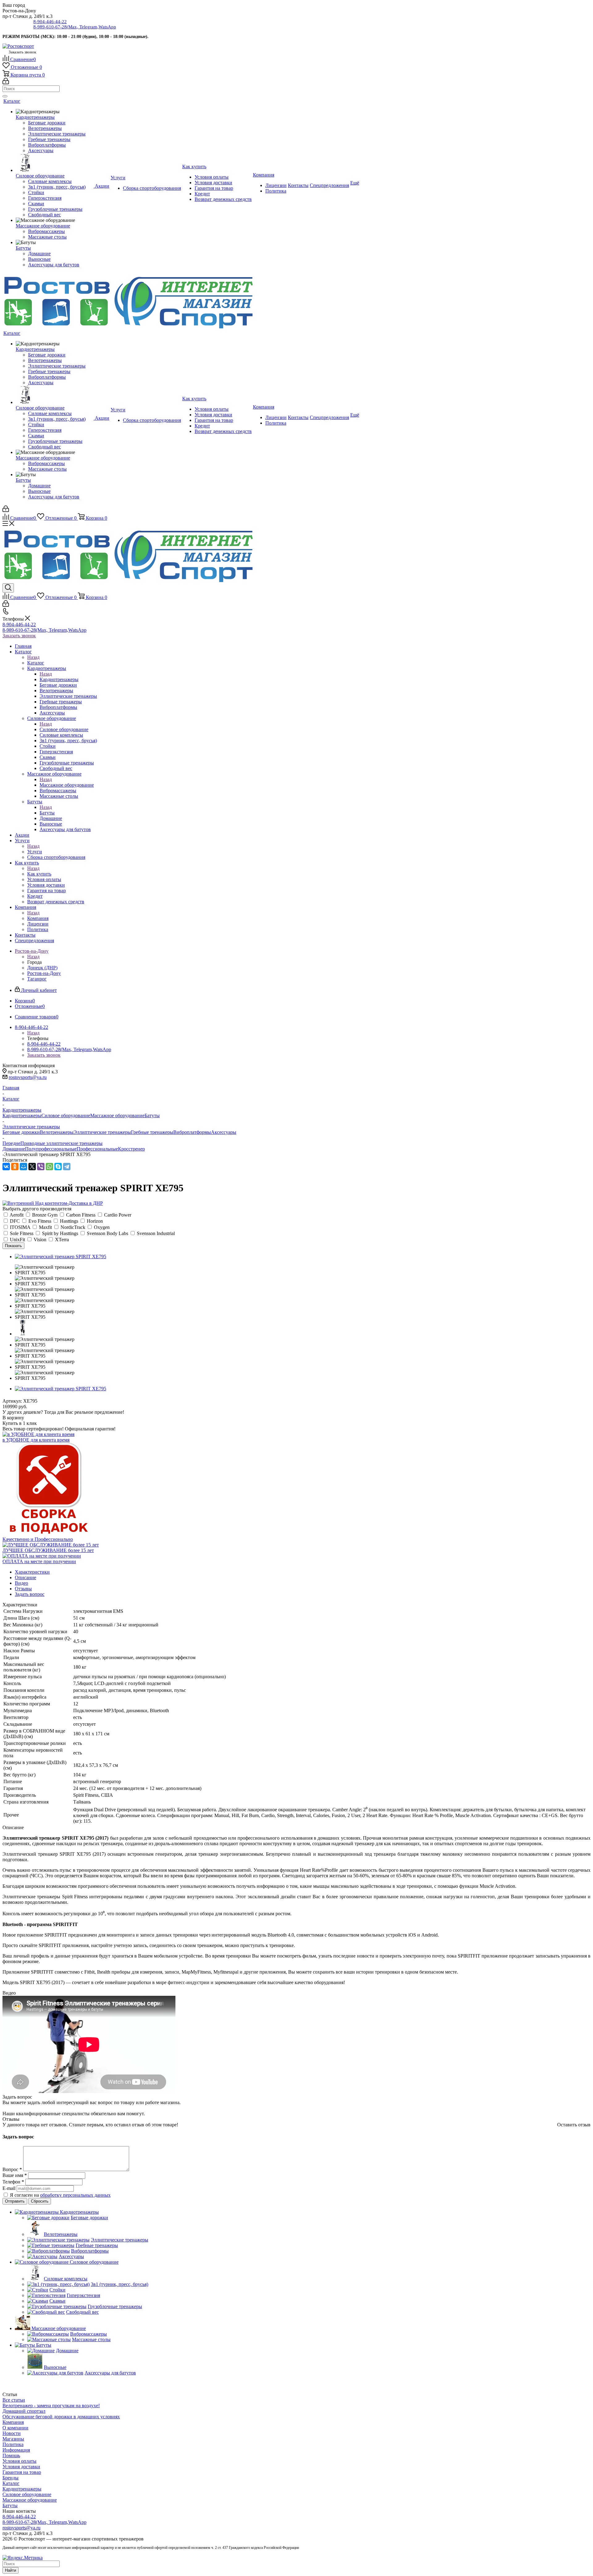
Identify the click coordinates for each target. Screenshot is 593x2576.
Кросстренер (131, 1149)
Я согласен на (60, 2195)
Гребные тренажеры (152, 1132)
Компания (38, 918)
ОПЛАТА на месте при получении (39, 1561)
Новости (12, 2433)
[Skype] (58, 1167)
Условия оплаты (19, 2461)
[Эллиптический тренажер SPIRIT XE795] (61, 1257)
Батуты (47, 813)
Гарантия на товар (22, 2472)
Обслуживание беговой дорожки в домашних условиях (61, 2417)
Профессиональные (97, 1149)
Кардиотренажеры (59, 679)
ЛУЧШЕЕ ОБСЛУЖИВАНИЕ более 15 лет (48, 1550)
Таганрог (37, 979)
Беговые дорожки (21, 1132)
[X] (32, 1167)
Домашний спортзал (24, 2411)
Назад (33, 657)
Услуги (35, 852)
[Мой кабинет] (6, 83)
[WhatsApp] (49, 1167)
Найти (11, 2570)
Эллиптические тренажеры (102, 1132)
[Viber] (41, 1167)
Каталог (36, 663)
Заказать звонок (19, 636)
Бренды (11, 2478)
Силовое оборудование (64, 729)
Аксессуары (224, 1132)
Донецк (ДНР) (42, 968)
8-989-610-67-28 (75, 27)
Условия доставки (21, 2467)
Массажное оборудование (67, 785)
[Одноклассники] (15, 1167)
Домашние (14, 1149)
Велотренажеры (57, 1132)
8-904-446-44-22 (50, 22)
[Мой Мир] (23, 1167)
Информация (16, 2450)
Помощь (11, 2455)
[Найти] (5, 96)
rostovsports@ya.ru (28, 1077)
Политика (13, 2444)
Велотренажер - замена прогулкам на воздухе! (51, 2405)
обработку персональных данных (75, 2195)
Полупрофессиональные (51, 1149)
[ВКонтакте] (6, 1167)
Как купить (39, 874)
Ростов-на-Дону (44, 973)
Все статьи (14, 2400)
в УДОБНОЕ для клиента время (36, 1440)
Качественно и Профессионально (38, 1539)
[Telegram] (67, 1167)
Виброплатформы (192, 1132)
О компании (15, 2428)
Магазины (13, 2439)
